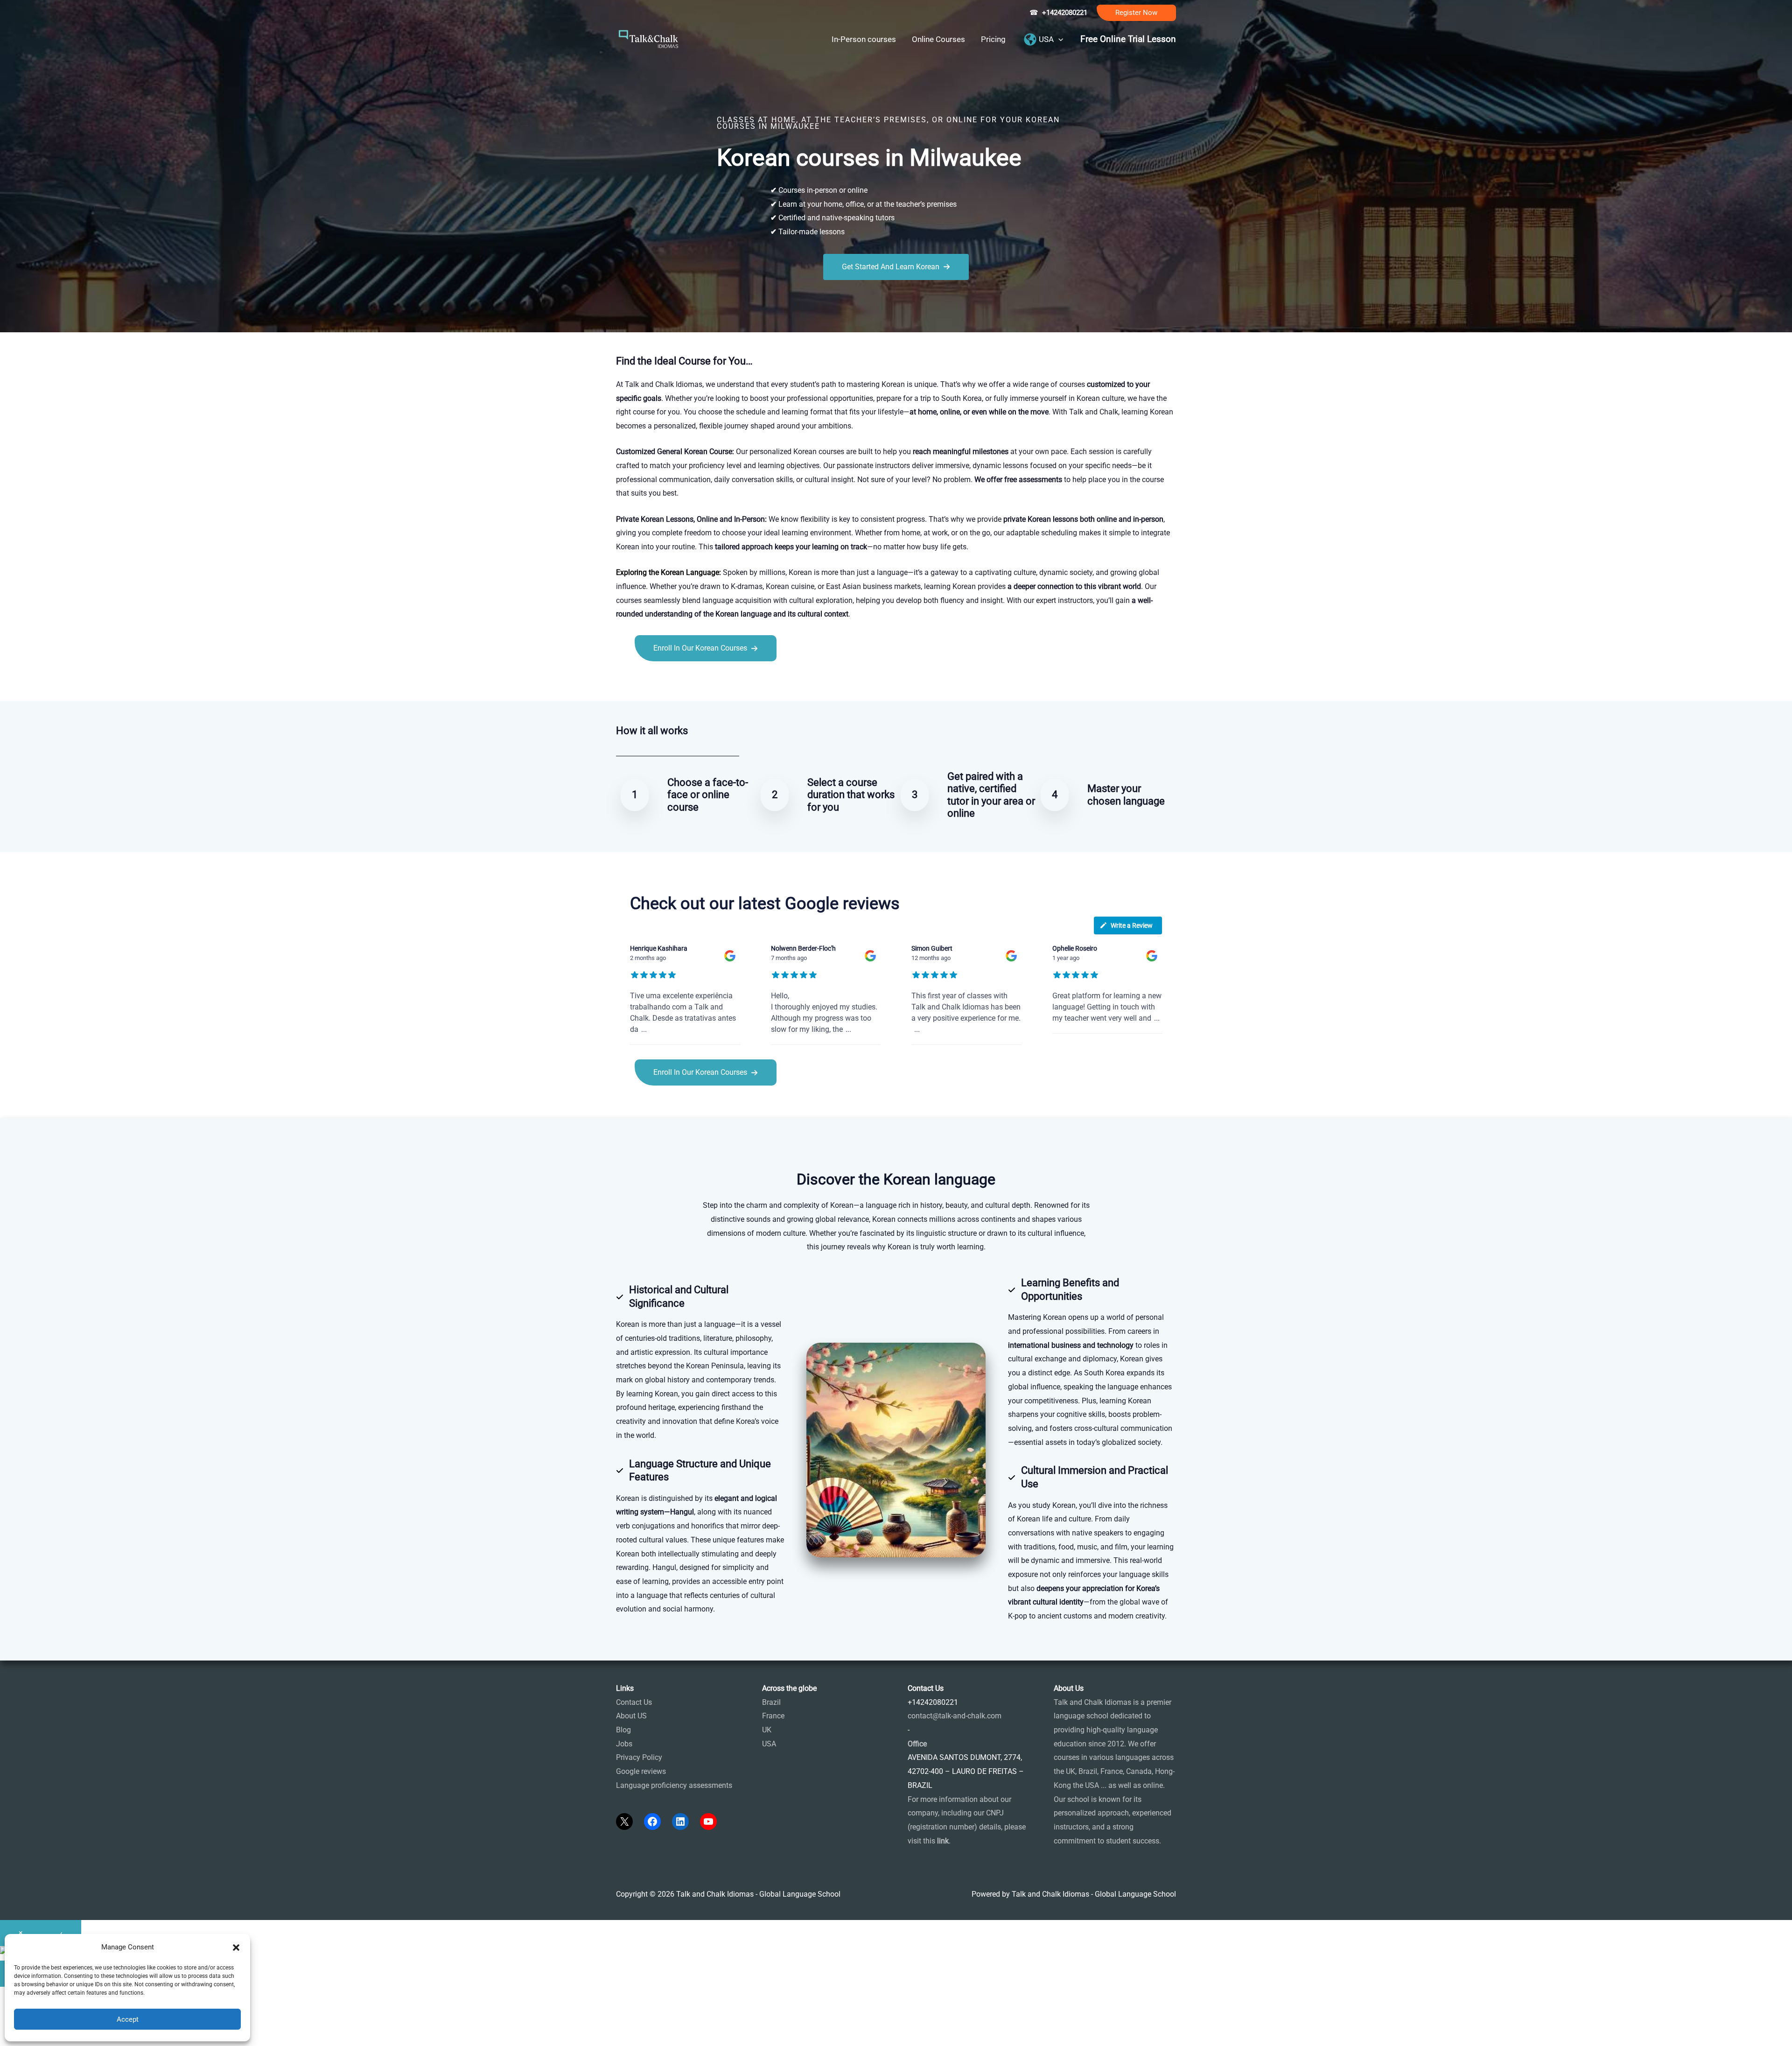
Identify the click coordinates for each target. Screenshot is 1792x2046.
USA (769, 1744)
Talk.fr (626, 682)
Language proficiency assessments (674, 1785)
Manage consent (54, 2035)
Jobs (624, 1744)
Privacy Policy (639, 1757)
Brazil (771, 1702)
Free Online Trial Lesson (1128, 39)
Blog (623, 1730)
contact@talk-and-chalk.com (955, 1716)
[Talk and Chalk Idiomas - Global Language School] (649, 39)
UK (767, 1730)
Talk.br (650, 682)
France (773, 1716)
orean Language (692, 572)
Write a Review (1132, 925)
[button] (1136, 13)
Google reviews (641, 1771)
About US (631, 1716)
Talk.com (678, 682)
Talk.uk (707, 682)
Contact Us (634, 1702)
